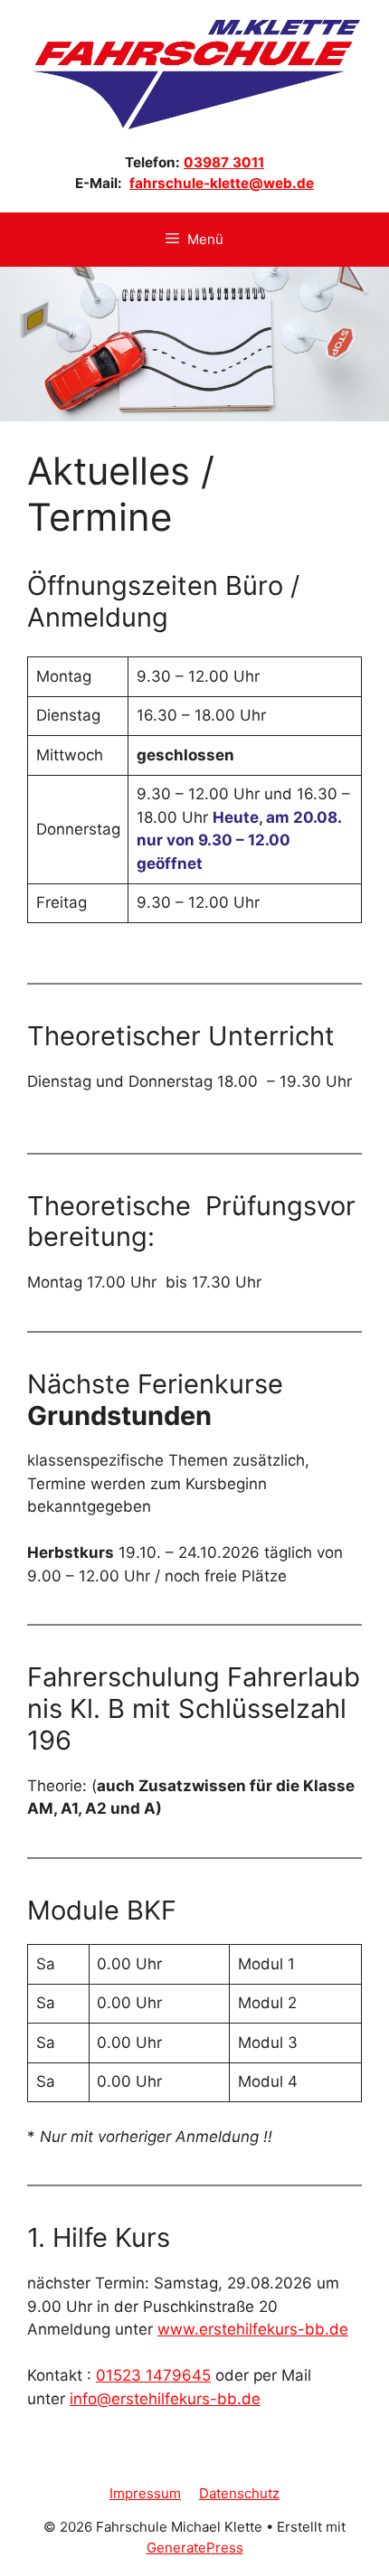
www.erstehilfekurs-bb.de (253, 2329)
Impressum (145, 2493)
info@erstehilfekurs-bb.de (165, 2399)
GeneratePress (195, 2548)
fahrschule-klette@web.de (222, 183)
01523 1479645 (153, 2375)
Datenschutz (239, 2493)
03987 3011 (224, 162)
